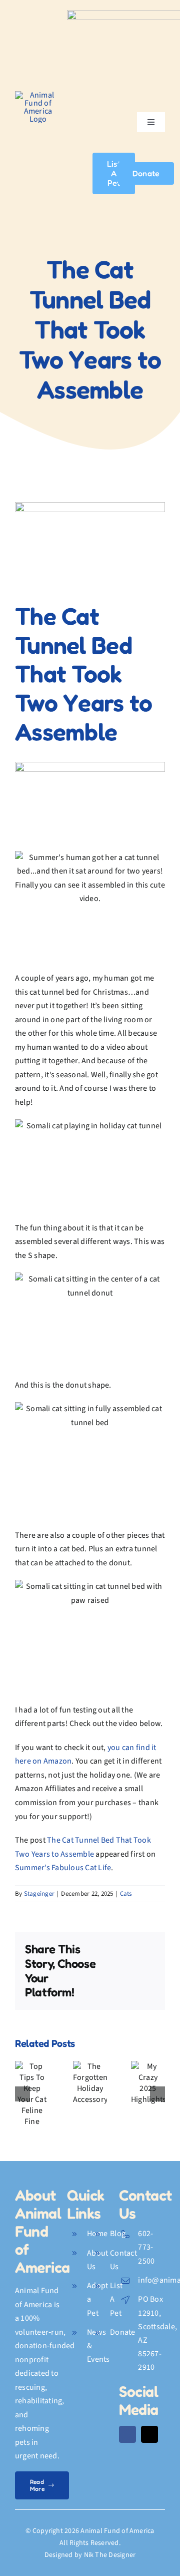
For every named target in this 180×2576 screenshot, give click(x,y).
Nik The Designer (110, 2555)
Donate (122, 2332)
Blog (118, 2234)
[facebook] (127, 2434)
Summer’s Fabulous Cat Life (63, 1868)
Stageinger (39, 1894)
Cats (126, 1894)
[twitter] (149, 2434)
